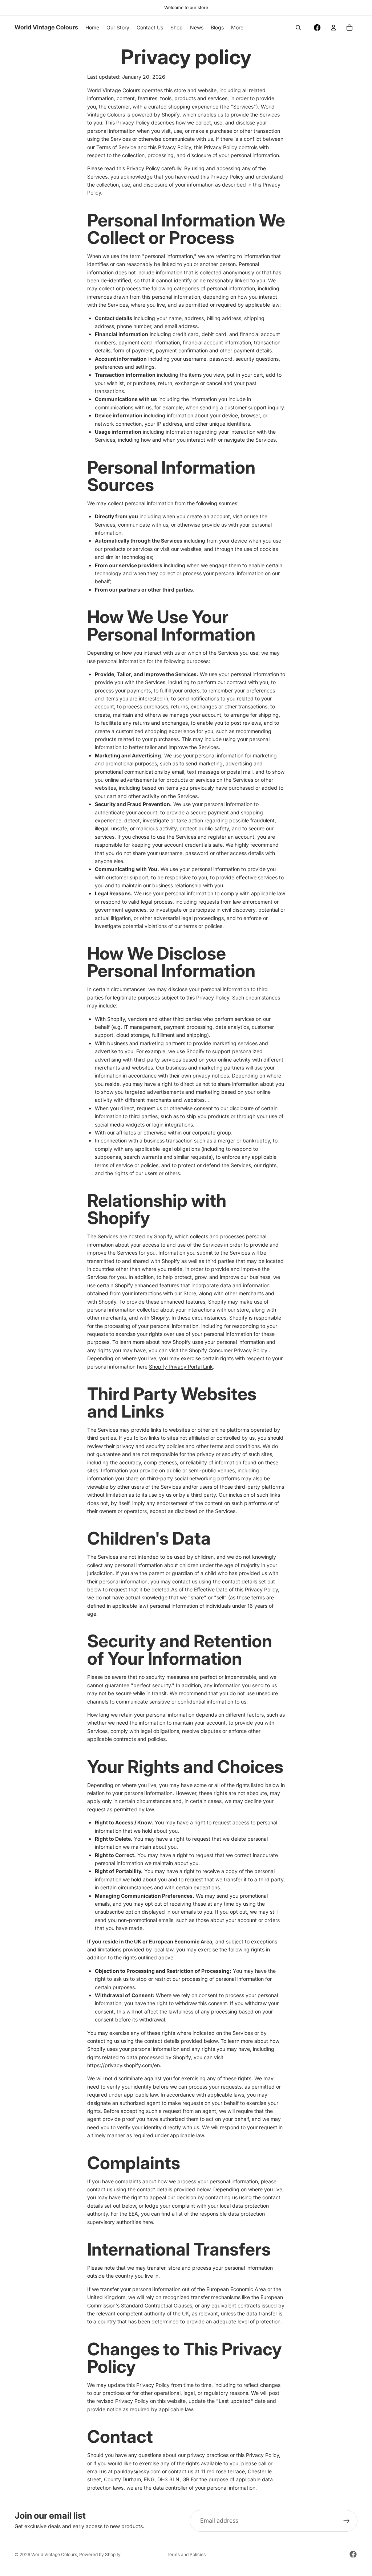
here (148, 2222)
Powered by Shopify (100, 2554)
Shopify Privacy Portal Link (181, 1367)
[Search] (298, 28)
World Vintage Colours (54, 2554)
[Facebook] (317, 28)
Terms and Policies (186, 2554)
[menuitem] (237, 28)
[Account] (333, 28)
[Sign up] (347, 2521)
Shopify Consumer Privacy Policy (228, 1350)
